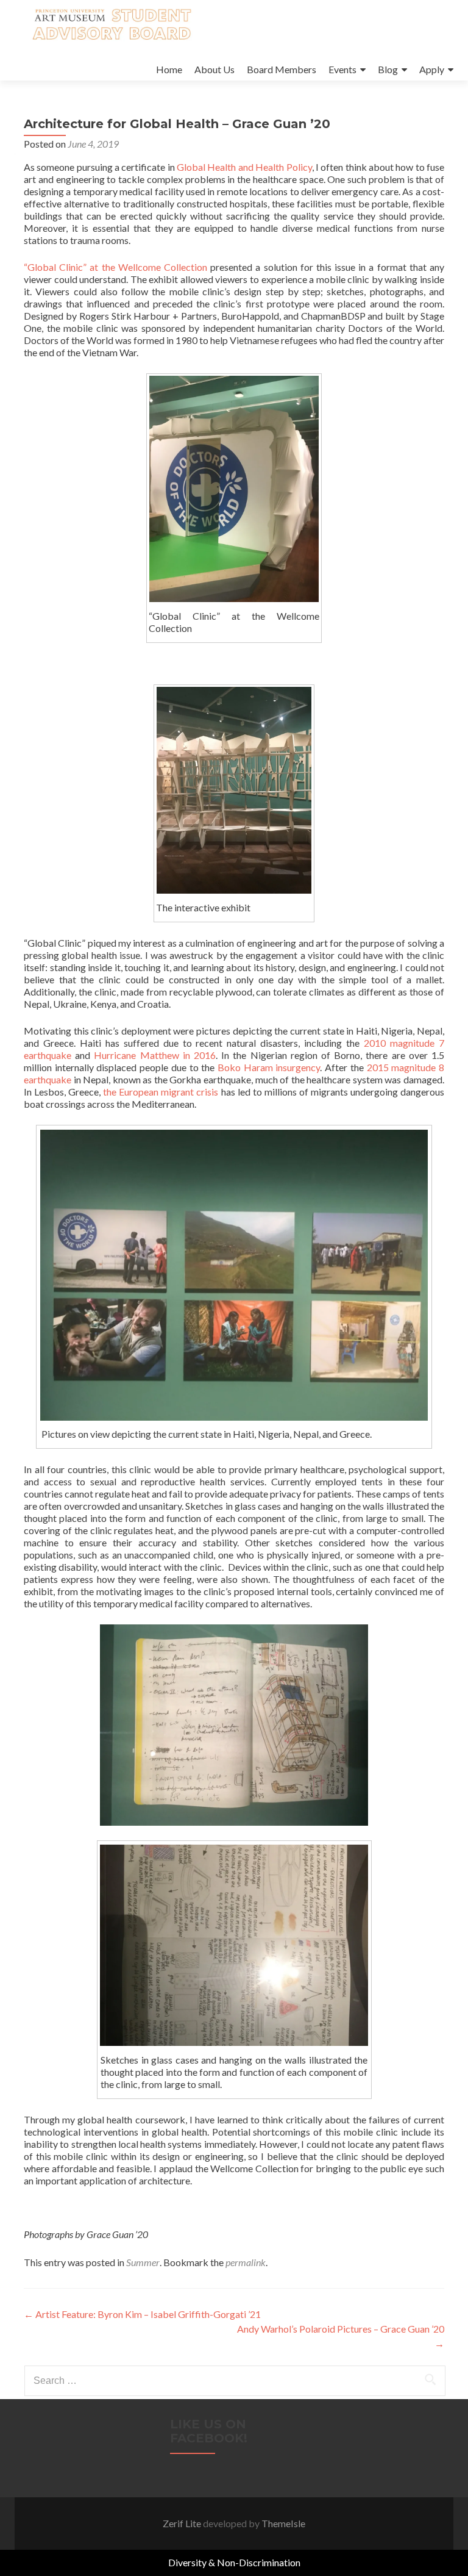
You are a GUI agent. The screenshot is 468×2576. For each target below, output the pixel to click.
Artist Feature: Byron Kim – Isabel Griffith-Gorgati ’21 (142, 2314)
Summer (143, 2262)
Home (169, 69)
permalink (246, 2262)
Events (342, 69)
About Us (214, 69)
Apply (432, 69)
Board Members (282, 69)
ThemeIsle (283, 2523)
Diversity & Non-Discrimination (234, 2562)
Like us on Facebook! (209, 2431)
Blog (388, 69)
